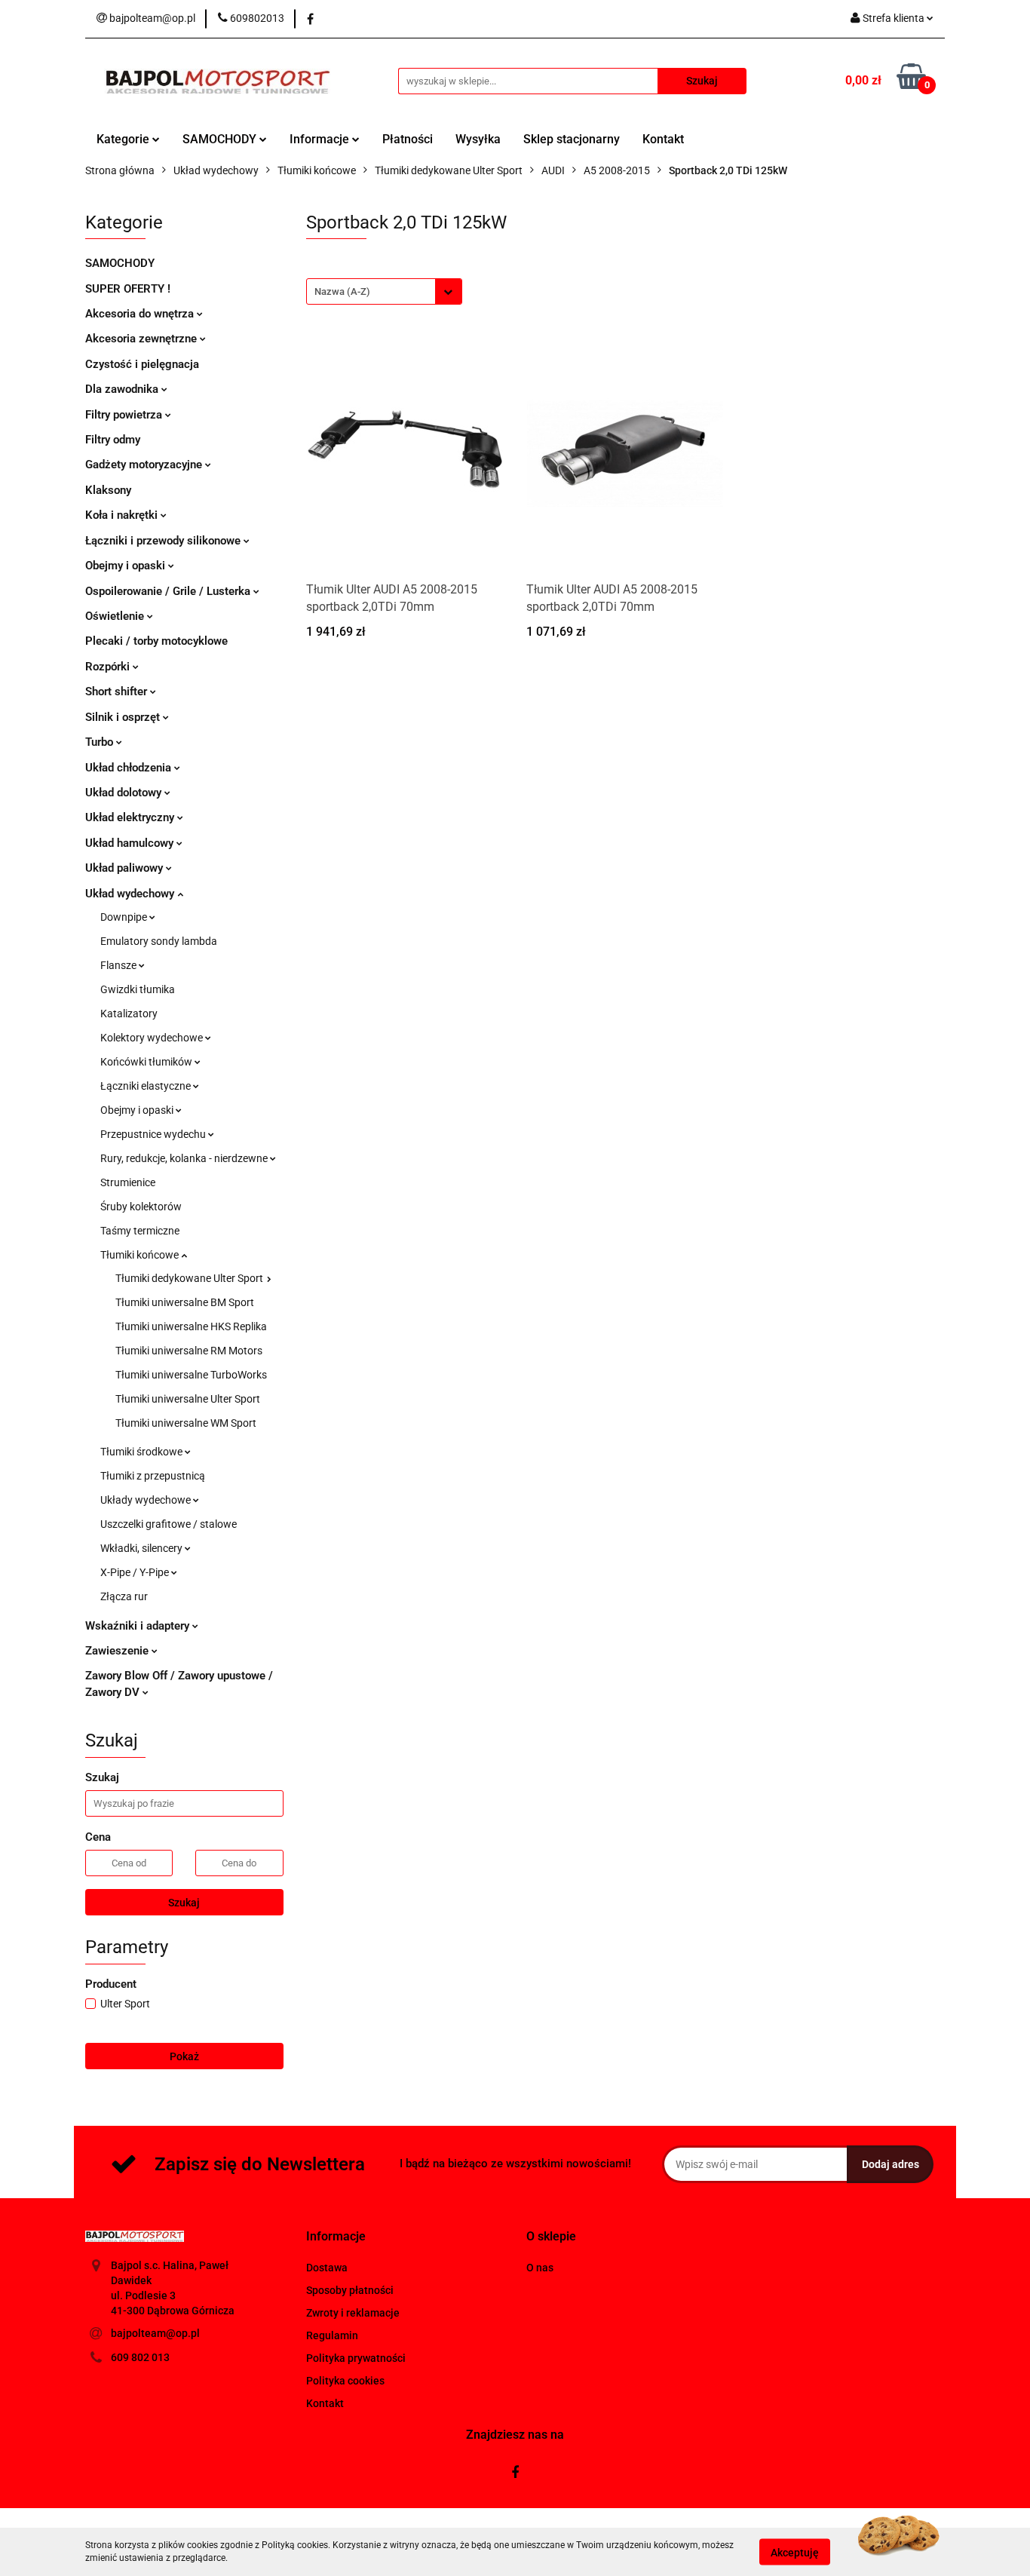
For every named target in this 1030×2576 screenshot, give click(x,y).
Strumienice (128, 1182)
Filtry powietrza (125, 415)
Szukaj (184, 1903)
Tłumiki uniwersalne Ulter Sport (188, 1399)
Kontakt (663, 139)
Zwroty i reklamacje (353, 2313)
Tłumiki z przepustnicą (153, 1476)
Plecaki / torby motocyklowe (156, 641)
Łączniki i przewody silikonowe (164, 541)
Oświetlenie (116, 616)
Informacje (321, 139)
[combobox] (384, 291)
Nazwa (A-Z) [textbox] (342, 291)
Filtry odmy (113, 440)
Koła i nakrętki (123, 515)
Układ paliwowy (126, 868)
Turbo (101, 742)
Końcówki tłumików (147, 1062)
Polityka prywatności (356, 2358)
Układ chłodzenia (130, 768)
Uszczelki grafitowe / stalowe (169, 1524)
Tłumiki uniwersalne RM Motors (189, 1351)
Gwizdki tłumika (138, 989)
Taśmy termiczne (140, 1231)
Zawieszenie (118, 1651)
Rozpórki (109, 667)
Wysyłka (478, 139)
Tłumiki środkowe (143, 1452)
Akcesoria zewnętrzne (143, 339)
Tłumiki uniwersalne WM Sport (186, 1423)
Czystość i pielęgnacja (142, 364)
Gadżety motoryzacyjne (145, 465)
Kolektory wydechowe (153, 1038)
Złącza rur (124, 1596)
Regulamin (332, 2335)
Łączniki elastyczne (147, 1086)
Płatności (408, 139)
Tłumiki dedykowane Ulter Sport (190, 1278)
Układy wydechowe (147, 1500)
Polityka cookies (345, 2381)
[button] (336, 2237)
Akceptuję (795, 2552)
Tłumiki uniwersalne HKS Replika (191, 1326)
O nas (540, 2268)
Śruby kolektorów (141, 1207)
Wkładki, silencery (143, 1548)
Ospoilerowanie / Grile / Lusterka (169, 591)
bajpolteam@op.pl (155, 2333)
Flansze (120, 965)
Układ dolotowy (125, 793)
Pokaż (184, 2056)
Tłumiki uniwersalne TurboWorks (191, 1375)
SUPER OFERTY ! (128, 289)
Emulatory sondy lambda (159, 941)
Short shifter (118, 692)
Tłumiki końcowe (141, 1255)
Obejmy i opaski (127, 566)
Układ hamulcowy (131, 843)
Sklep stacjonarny (572, 139)
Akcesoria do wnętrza (141, 314)
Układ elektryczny (131, 817)
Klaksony (108, 490)
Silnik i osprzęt (124, 717)
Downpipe (125, 917)
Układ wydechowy (131, 894)
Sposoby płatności (350, 2290)
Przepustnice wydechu (154, 1134)
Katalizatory (129, 1014)
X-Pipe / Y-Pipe (136, 1572)
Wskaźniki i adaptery (139, 1626)
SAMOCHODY (221, 139)
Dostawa (327, 2268)
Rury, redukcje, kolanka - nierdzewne (185, 1158)
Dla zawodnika (123, 389)
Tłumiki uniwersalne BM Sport (185, 1302)
